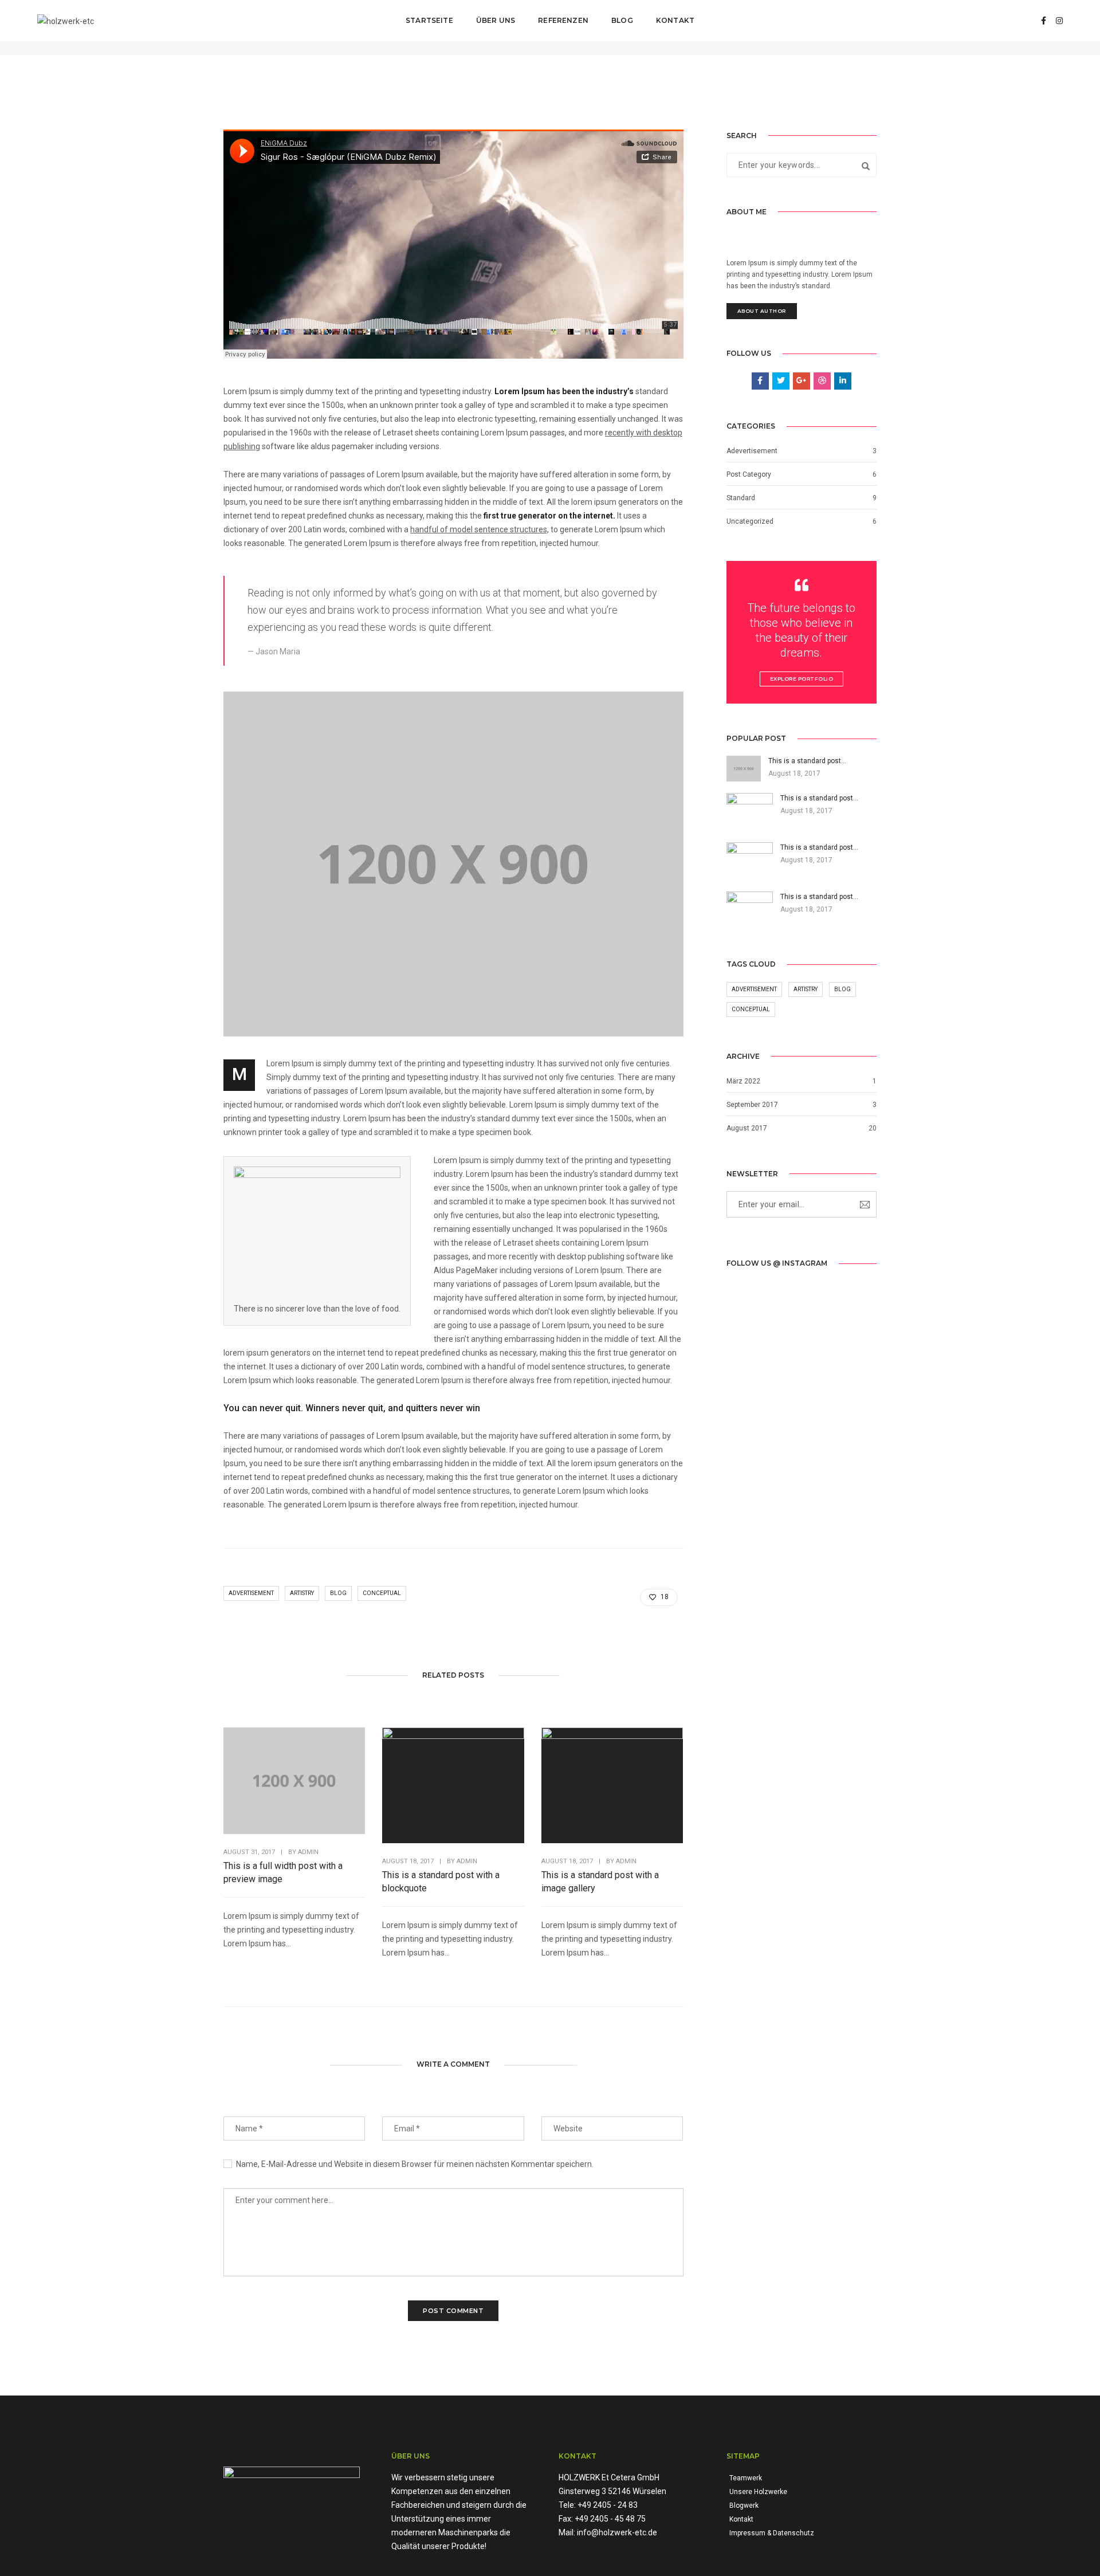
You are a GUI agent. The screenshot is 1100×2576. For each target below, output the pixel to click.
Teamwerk (746, 2478)
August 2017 (747, 1128)
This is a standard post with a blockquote (441, 1882)
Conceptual (382, 1593)
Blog (622, 20)
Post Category (749, 474)
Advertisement (251, 1593)
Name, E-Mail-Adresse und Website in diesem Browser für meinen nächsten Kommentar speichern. (415, 2164)
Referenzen (563, 20)
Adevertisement (752, 451)
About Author (762, 311)
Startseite (429, 20)
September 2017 (752, 1105)
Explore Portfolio (802, 679)
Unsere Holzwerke (758, 2492)
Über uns (496, 20)
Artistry (302, 1593)
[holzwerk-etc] (66, 20)
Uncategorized (750, 521)
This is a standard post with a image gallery (600, 1882)
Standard (741, 498)
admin (308, 1852)
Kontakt (675, 20)
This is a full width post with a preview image (283, 1872)
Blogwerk (744, 2506)
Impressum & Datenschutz (772, 2533)
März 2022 (743, 1081)
